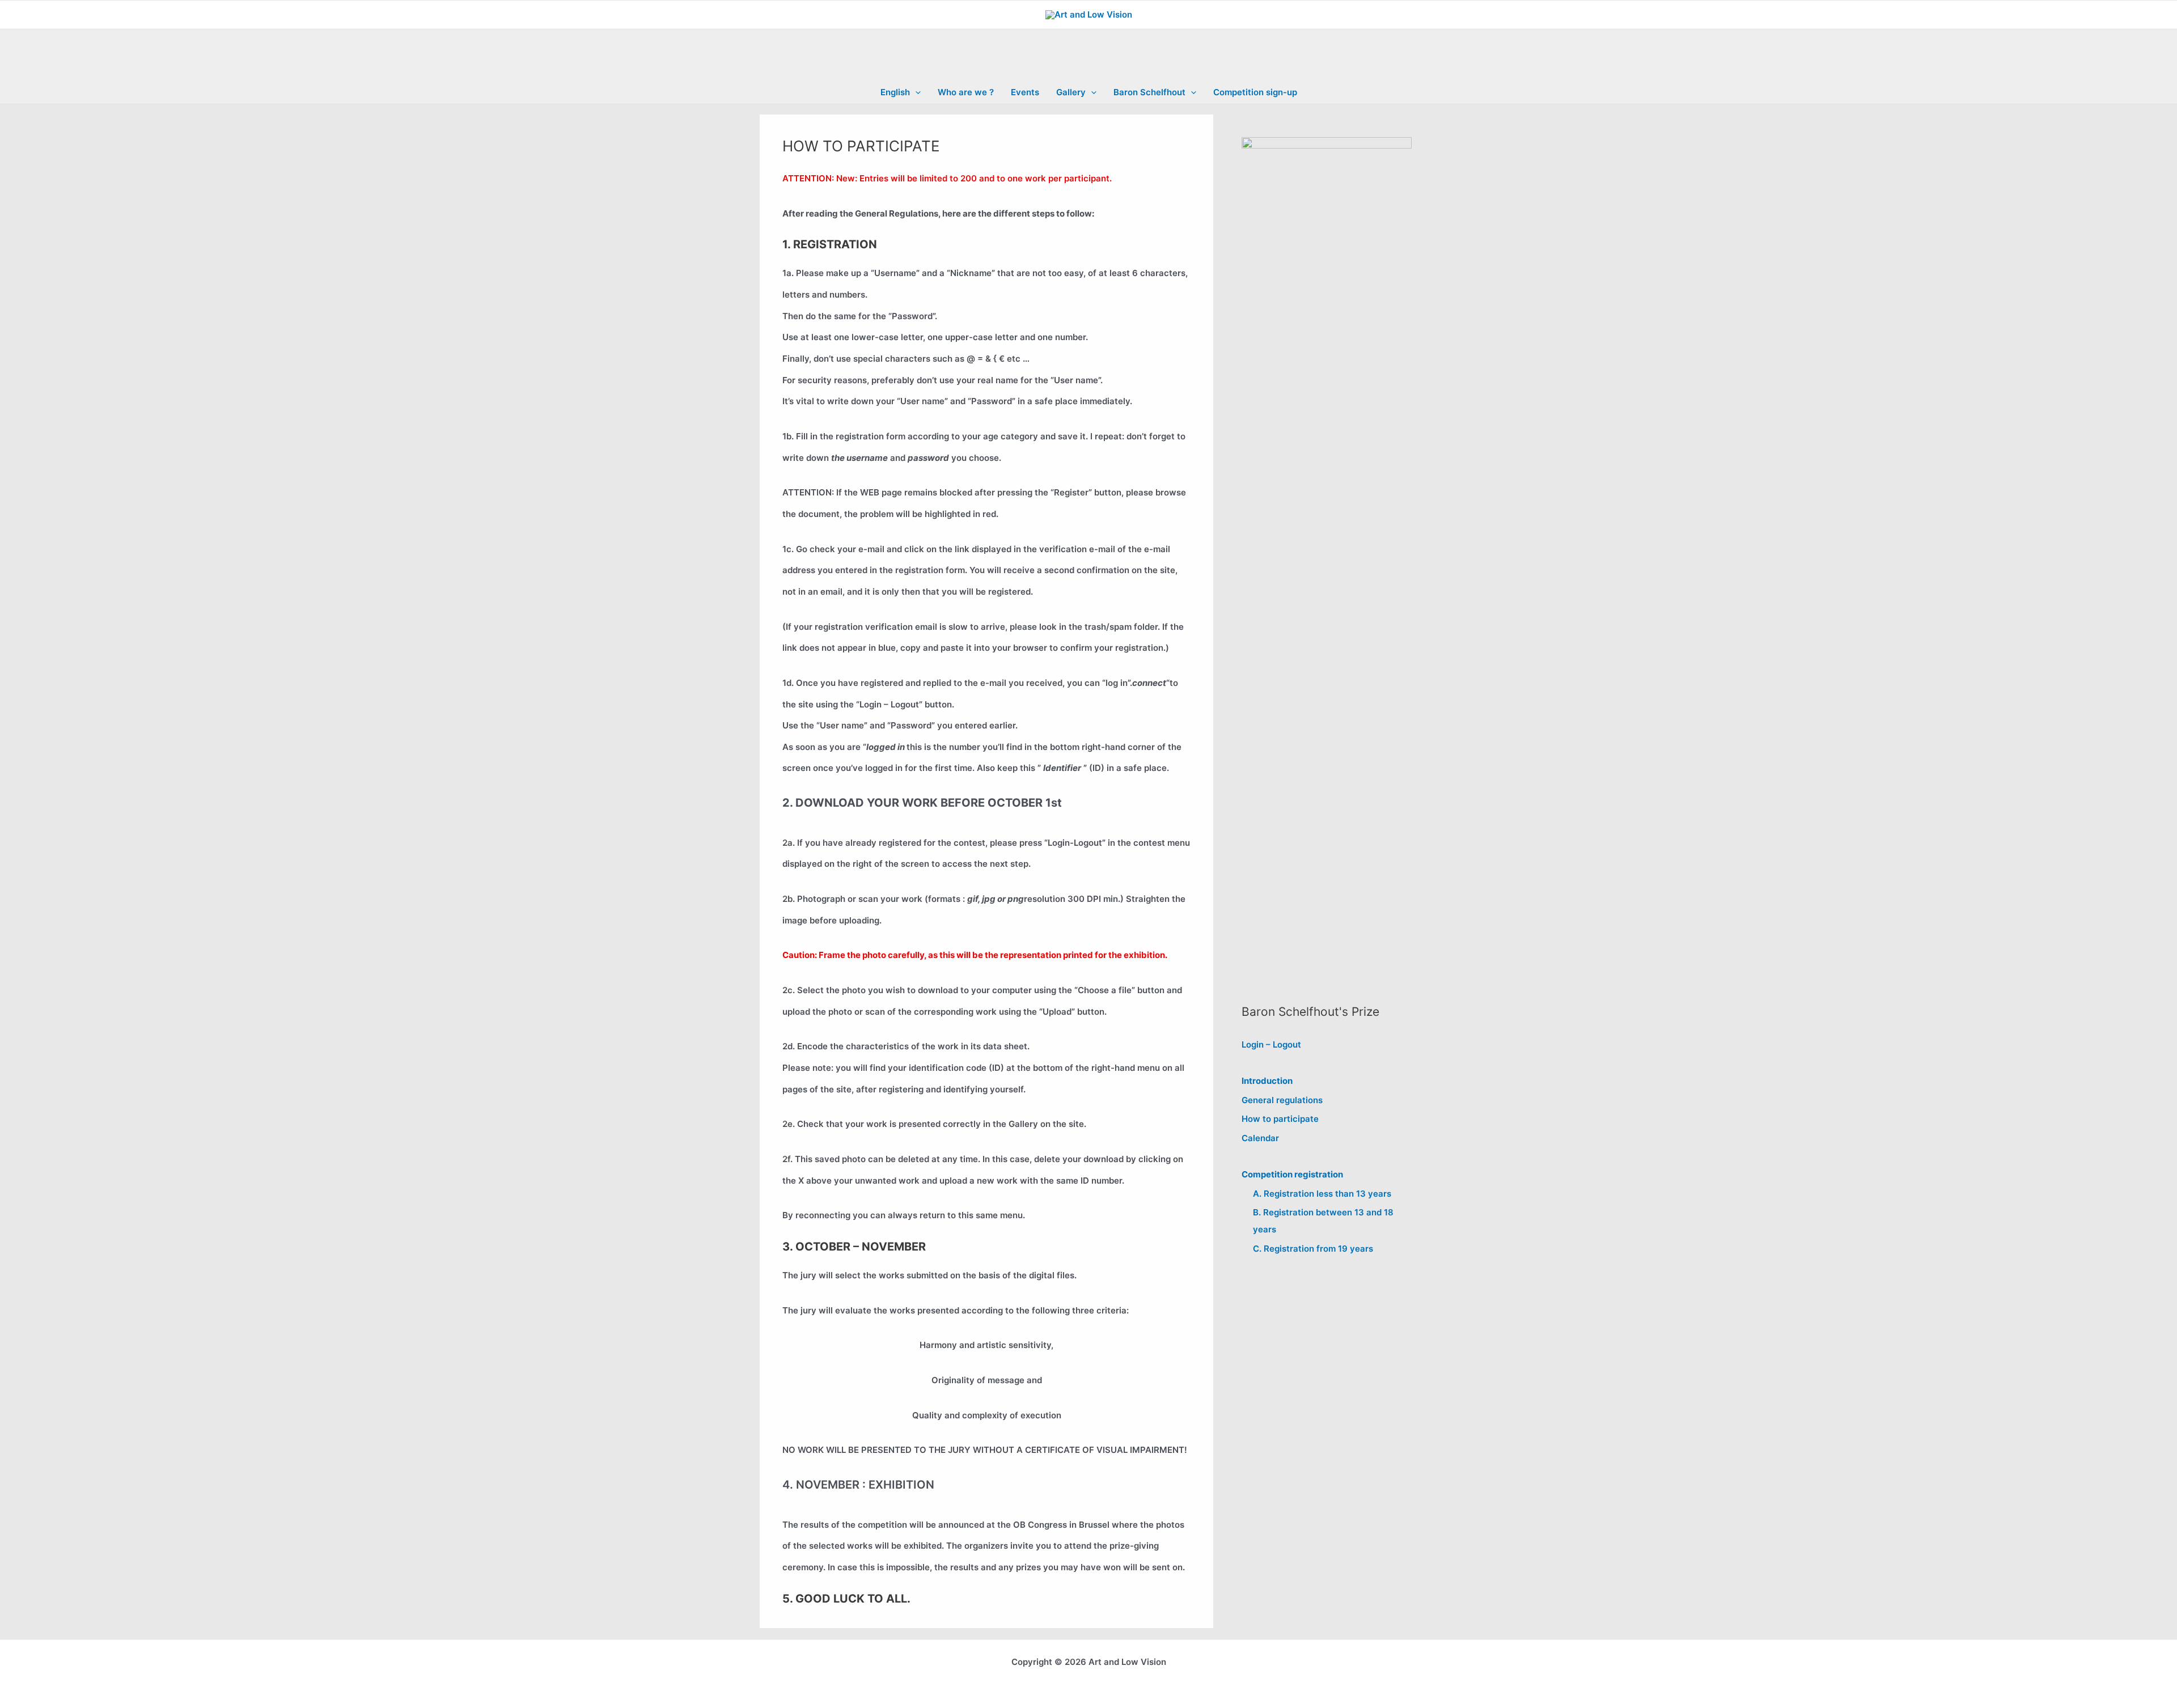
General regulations (1282, 1100)
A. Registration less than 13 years (1322, 1194)
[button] (915, 92)
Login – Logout (1271, 1044)
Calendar (1260, 1138)
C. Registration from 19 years (1313, 1249)
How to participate (1280, 1119)
